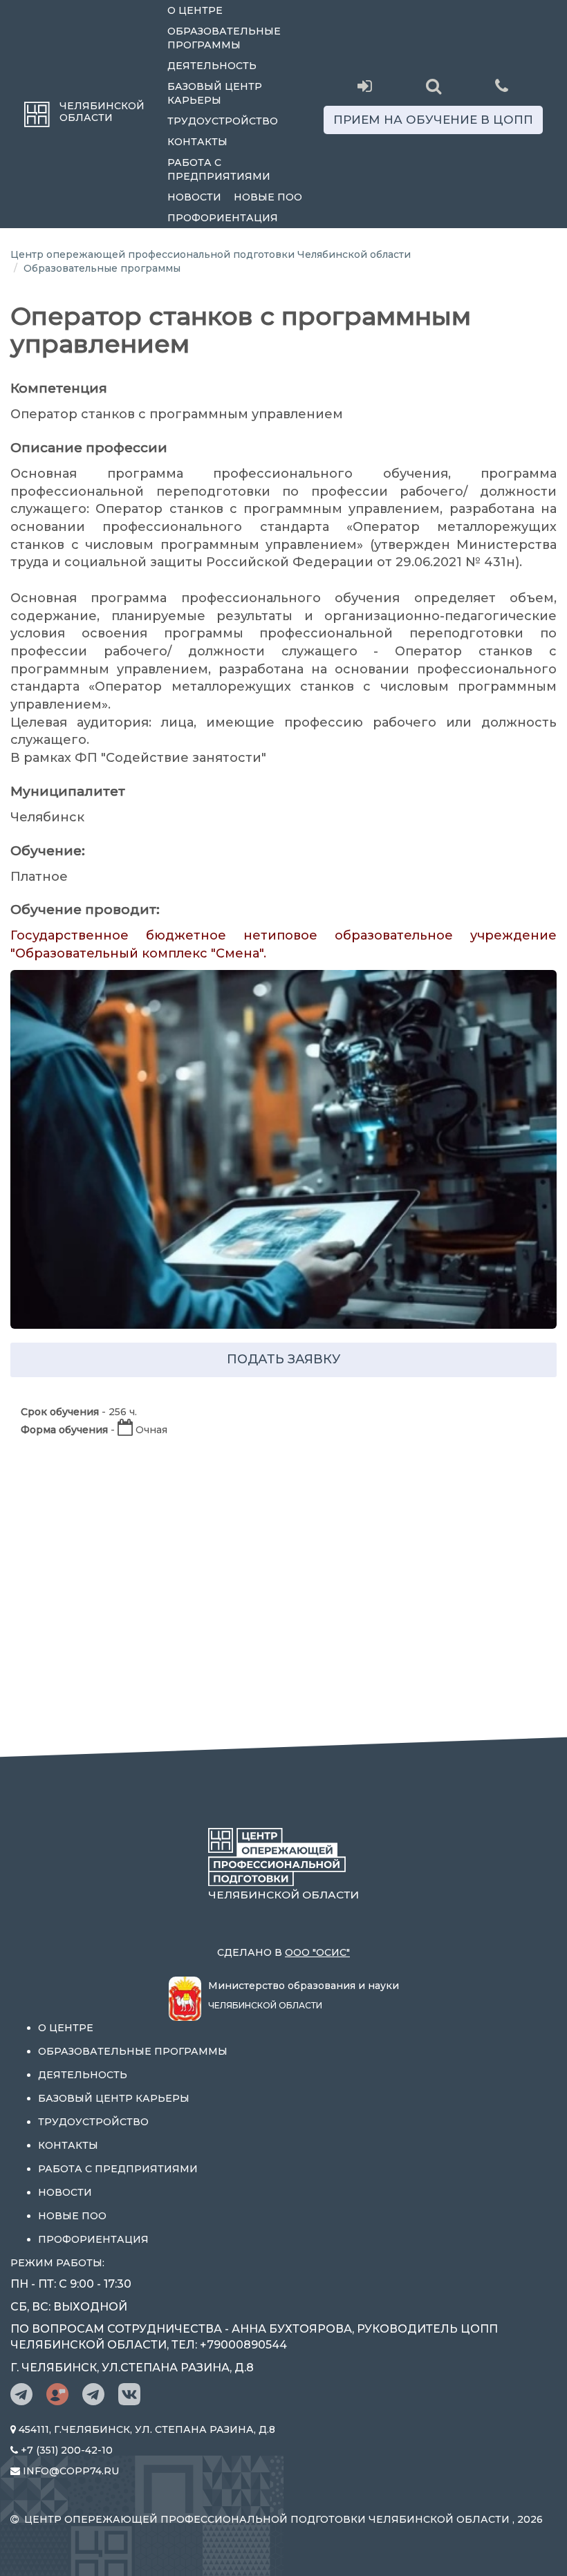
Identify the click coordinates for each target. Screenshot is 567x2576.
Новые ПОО (268, 197)
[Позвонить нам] (502, 85)
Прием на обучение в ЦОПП (433, 120)
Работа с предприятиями (219, 169)
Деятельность (212, 66)
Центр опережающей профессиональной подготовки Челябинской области (211, 254)
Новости (194, 197)
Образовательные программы (224, 38)
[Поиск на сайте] (433, 86)
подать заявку (283, 1359)
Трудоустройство (223, 121)
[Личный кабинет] (365, 86)
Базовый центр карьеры (215, 93)
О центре (195, 10)
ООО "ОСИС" (317, 1952)
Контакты (197, 142)
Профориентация (223, 218)
